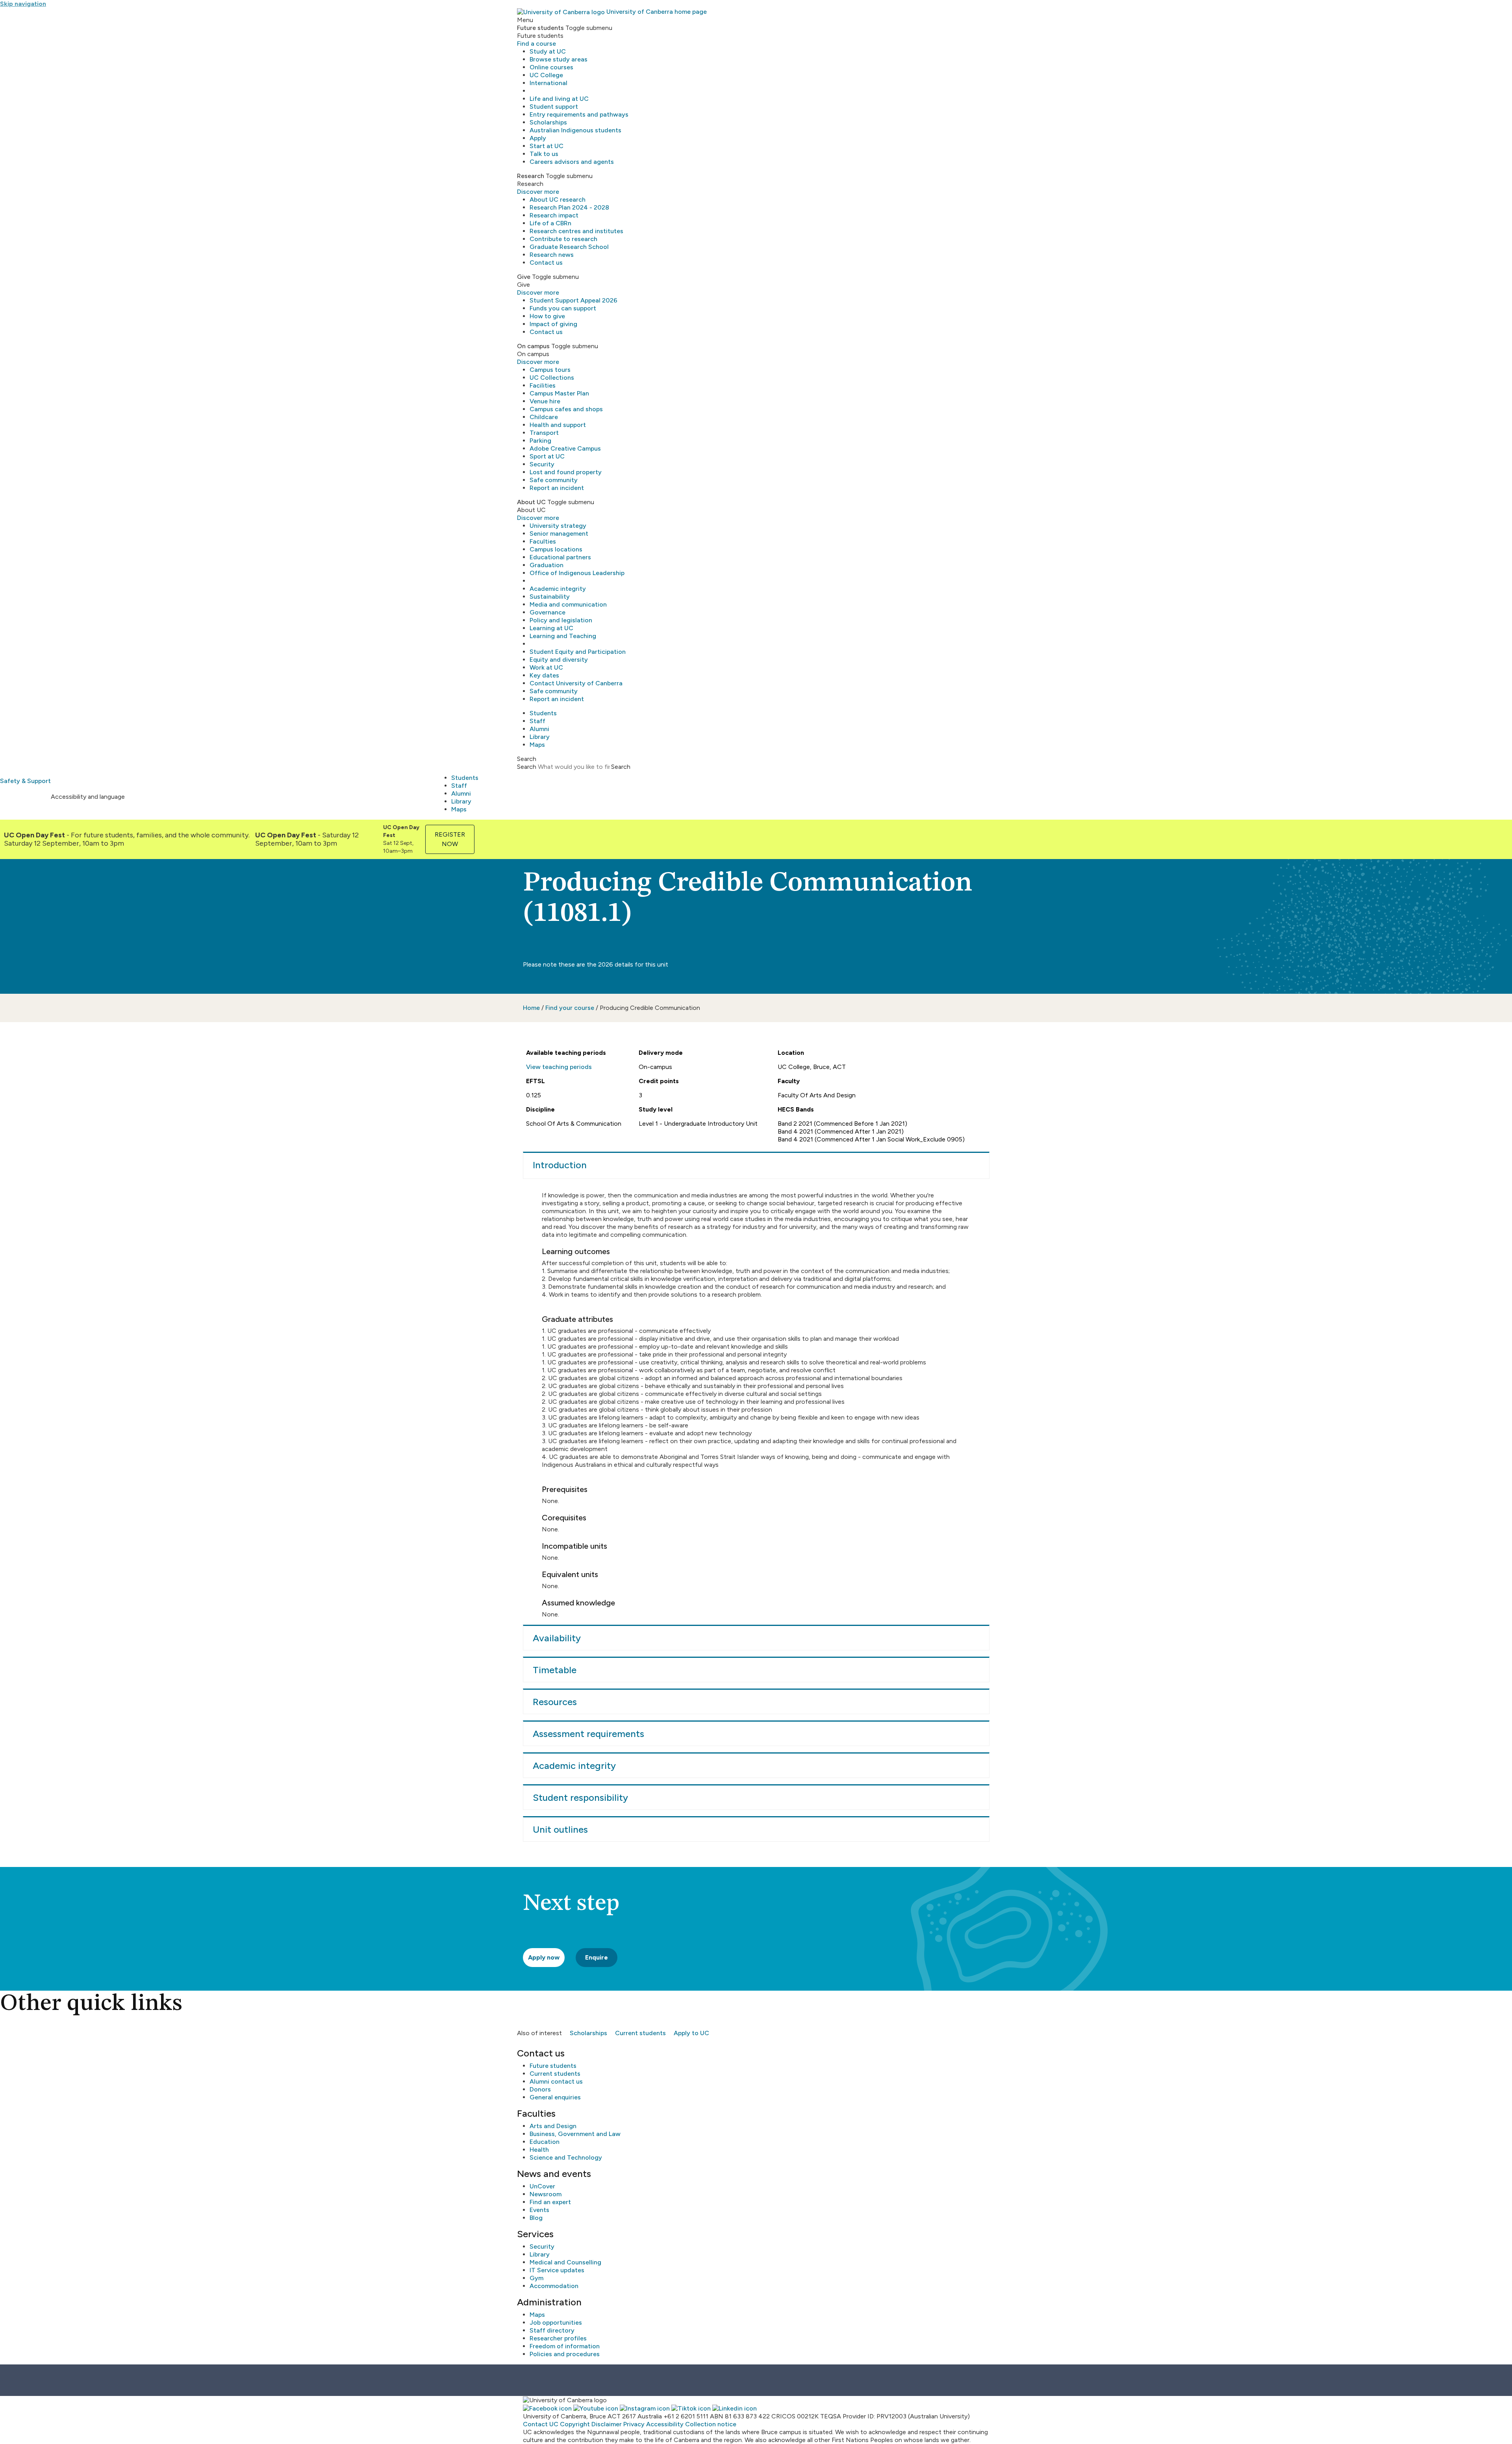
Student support (554, 107)
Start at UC (547, 146)
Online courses (551, 67)
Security (542, 464)
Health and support (558, 425)
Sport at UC (547, 456)
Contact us (546, 263)
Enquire (597, 1957)
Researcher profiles (558, 2338)
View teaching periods (559, 1067)
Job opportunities (556, 2322)
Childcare (544, 417)
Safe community (554, 480)
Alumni (539, 729)
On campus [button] (533, 346)
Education (545, 2142)
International (548, 83)
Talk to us (544, 154)
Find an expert (550, 2202)
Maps (537, 745)
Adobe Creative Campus (565, 448)
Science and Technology (566, 2157)
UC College (546, 75)
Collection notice (711, 2424)
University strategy (558, 526)
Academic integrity (558, 589)
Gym (536, 2278)
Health (539, 2150)
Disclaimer (607, 2424)
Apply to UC (691, 2033)
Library (540, 737)
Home (531, 1008)
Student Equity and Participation (578, 652)
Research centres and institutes (576, 231)
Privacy (634, 2424)
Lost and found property (566, 472)
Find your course (570, 1008)
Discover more (538, 192)
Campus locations (556, 549)
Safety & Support (25, 781)
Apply (538, 138)
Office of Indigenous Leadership (577, 573)
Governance (548, 612)
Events (539, 2210)
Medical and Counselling (565, 2262)
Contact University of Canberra (576, 683)
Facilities (543, 385)
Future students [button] (540, 28)
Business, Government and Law (575, 2134)
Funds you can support (563, 308)
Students (543, 713)
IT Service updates (557, 2270)
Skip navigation (23, 4)
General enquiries (555, 2097)
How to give (547, 316)
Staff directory (552, 2330)
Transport (544, 433)
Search (527, 767)
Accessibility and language (88, 797)
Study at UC (548, 51)
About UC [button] (531, 502)
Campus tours (550, 370)
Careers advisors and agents (572, 162)
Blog (536, 2218)
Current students (640, 2033)
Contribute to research (563, 239)
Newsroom (546, 2194)
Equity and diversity (559, 660)
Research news (552, 255)
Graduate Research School (569, 247)
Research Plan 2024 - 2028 (569, 207)
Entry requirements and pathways (579, 114)
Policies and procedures (565, 2354)
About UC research (558, 199)
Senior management (559, 534)
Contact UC (541, 2424)
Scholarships (548, 122)
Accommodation (554, 2286)
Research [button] (531, 176)
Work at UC (546, 667)
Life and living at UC (559, 99)
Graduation (547, 565)
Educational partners (560, 557)
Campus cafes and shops (566, 409)
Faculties (543, 541)
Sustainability (550, 597)
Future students (553, 2066)
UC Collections (552, 378)
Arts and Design (553, 2126)
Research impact (554, 215)
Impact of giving (553, 324)
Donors (540, 2089)
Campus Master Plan (559, 393)
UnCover (542, 2186)
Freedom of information (565, 2346)
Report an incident (557, 488)
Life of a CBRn (550, 223)
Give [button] (524, 277)
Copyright (575, 2424)
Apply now (544, 1957)
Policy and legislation (561, 620)
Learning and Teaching (563, 636)
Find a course (536, 44)
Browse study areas (559, 59)
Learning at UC (551, 628)
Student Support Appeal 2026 (573, 300)
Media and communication (568, 604)
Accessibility (665, 2424)
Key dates (544, 675)
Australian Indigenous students (575, 130)
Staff (537, 721)
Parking (540, 441)
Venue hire (545, 401)
